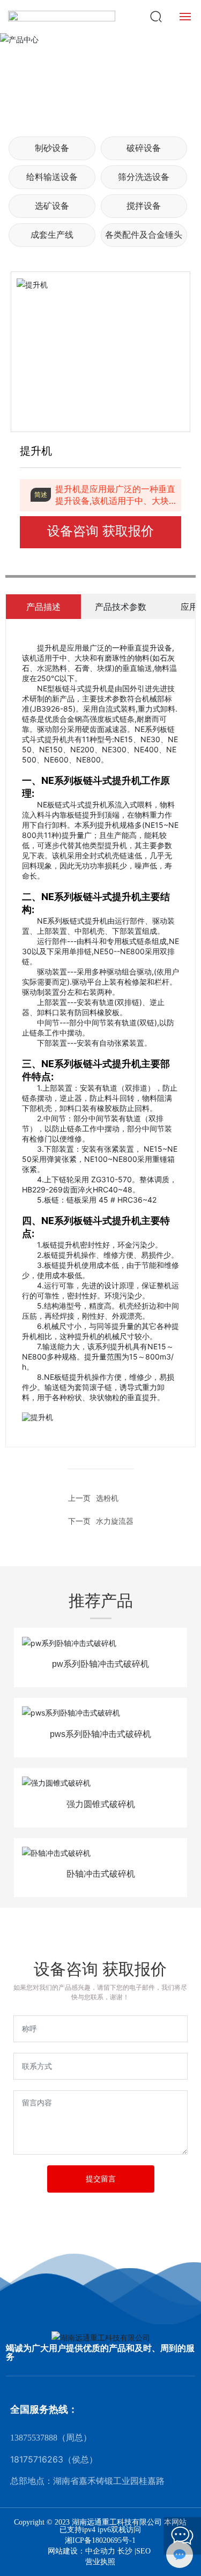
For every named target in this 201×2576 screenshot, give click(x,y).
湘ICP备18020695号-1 (100, 2541)
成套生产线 (52, 235)
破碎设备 (144, 148)
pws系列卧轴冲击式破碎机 (100, 1734)
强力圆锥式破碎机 (101, 1804)
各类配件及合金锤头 (144, 235)
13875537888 (34, 2438)
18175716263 (37, 2459)
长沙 (125, 2551)
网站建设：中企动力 (83, 2551)
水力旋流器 (115, 1521)
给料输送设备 (52, 177)
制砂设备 (52, 148)
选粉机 (107, 1498)
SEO (143, 2551)
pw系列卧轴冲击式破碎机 (100, 1664)
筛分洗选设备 (144, 177)
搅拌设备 (144, 206)
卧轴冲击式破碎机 (101, 1874)
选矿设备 (52, 206)
